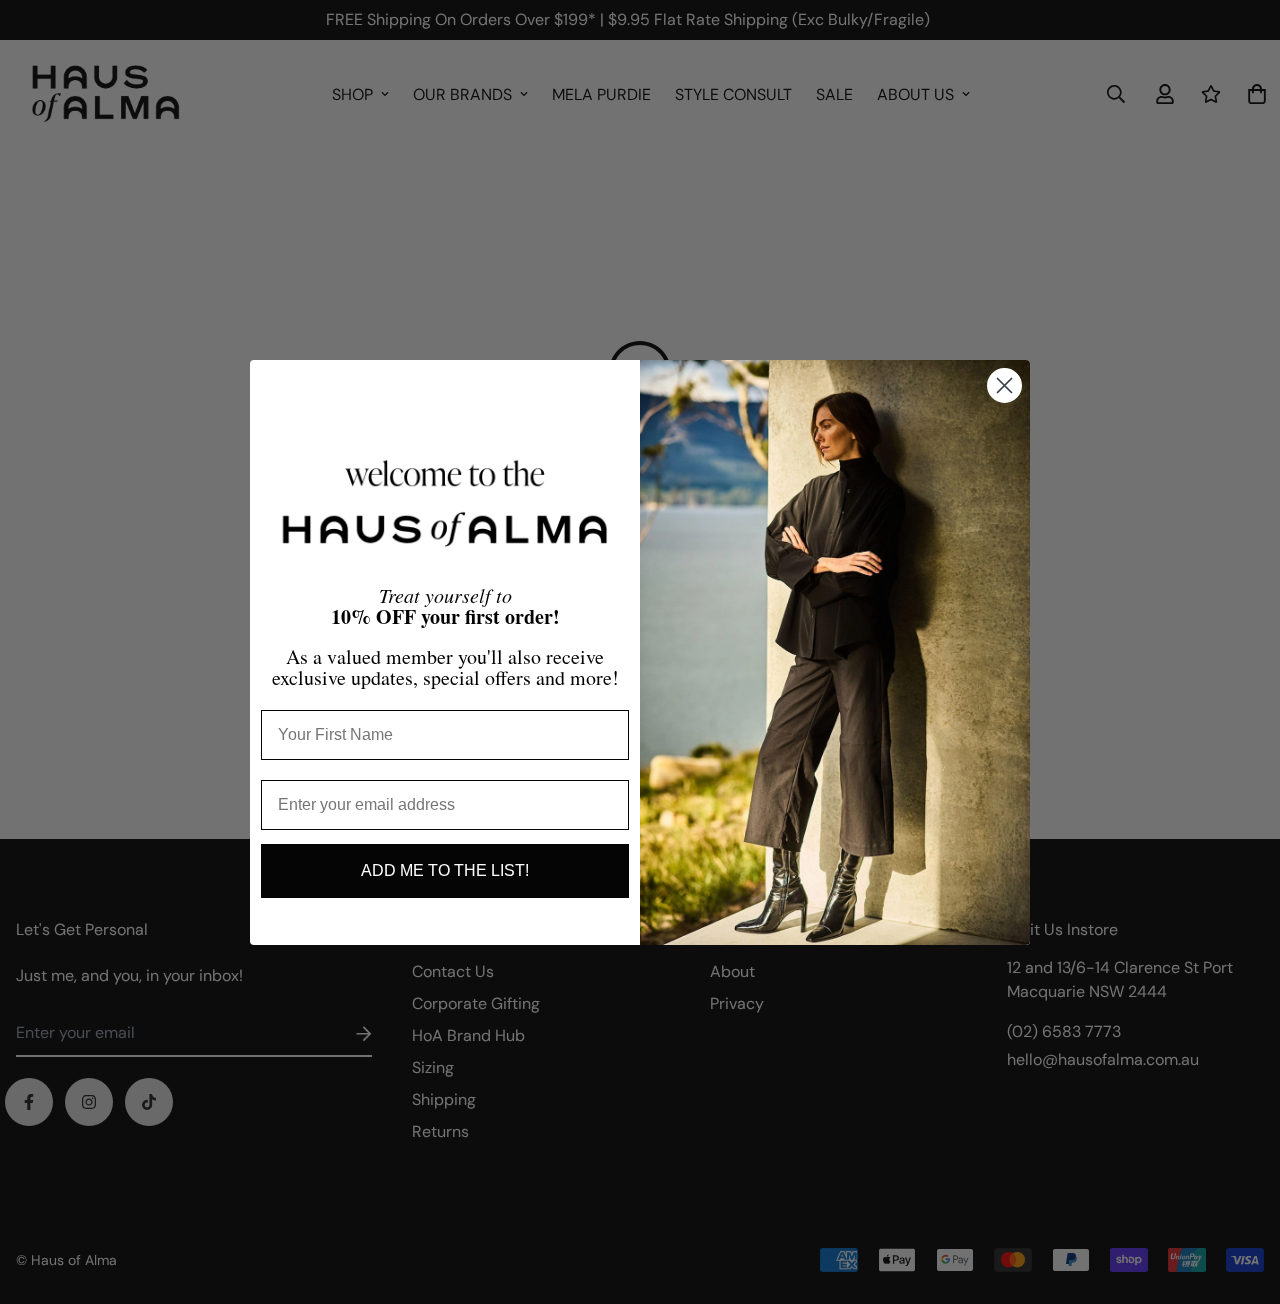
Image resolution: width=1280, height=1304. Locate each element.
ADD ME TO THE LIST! (445, 870)
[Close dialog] (1004, 385)
